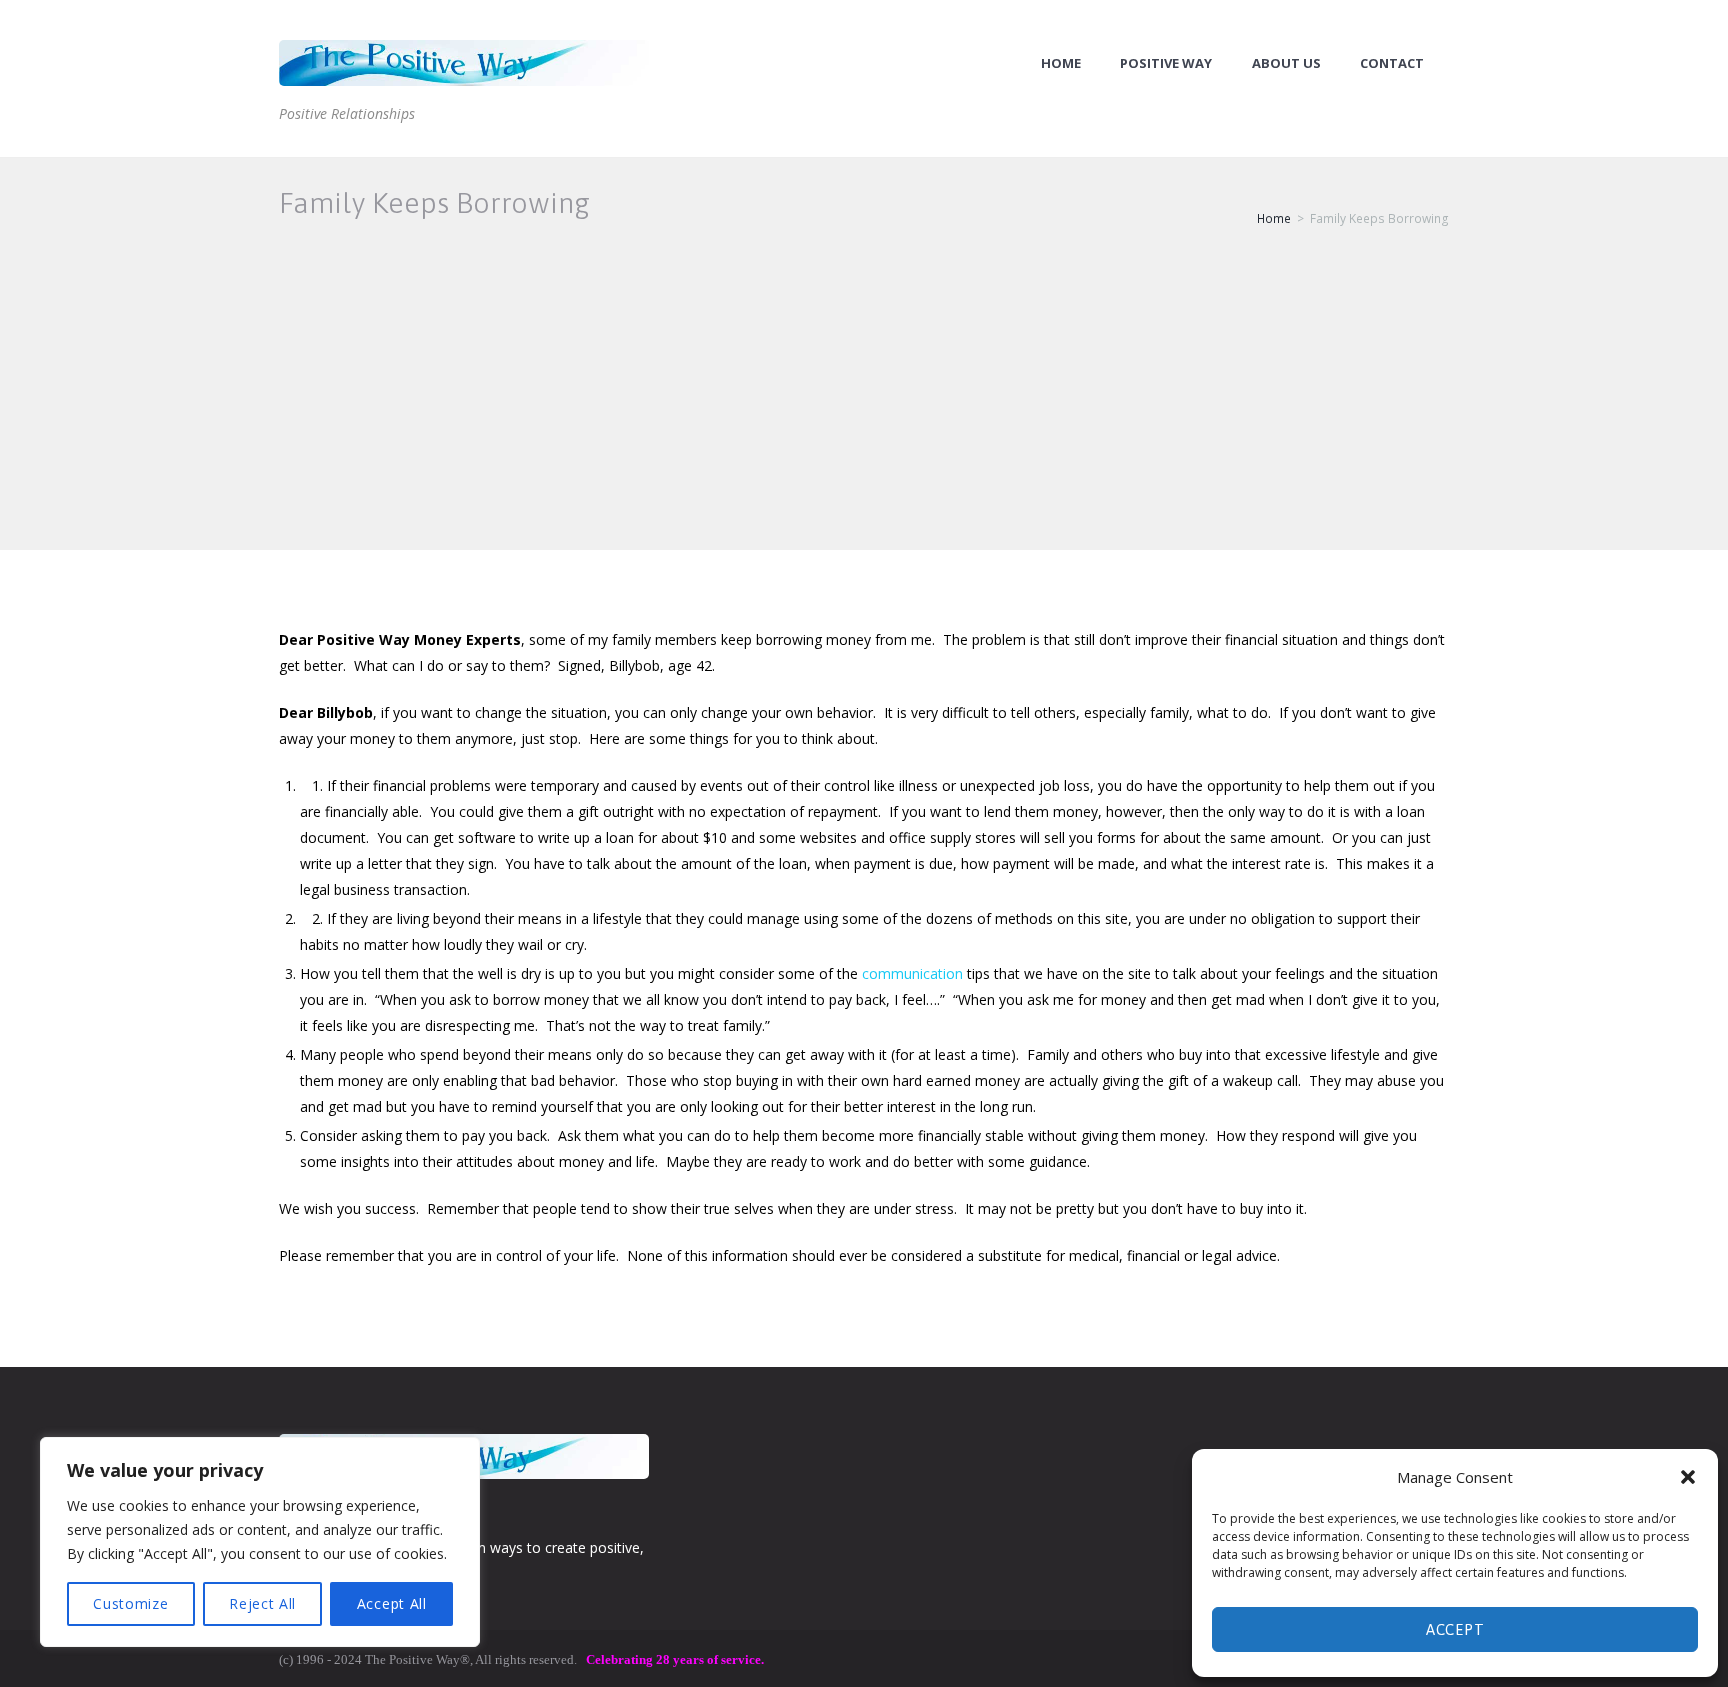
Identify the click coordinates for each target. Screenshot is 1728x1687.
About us (1286, 63)
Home (1061, 63)
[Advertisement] (864, 400)
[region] (260, 1542)
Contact (1392, 63)
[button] (1688, 1477)
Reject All (262, 1603)
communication (912, 973)
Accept (1455, 1629)
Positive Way (1166, 63)
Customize (130, 1603)
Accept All (392, 1603)
